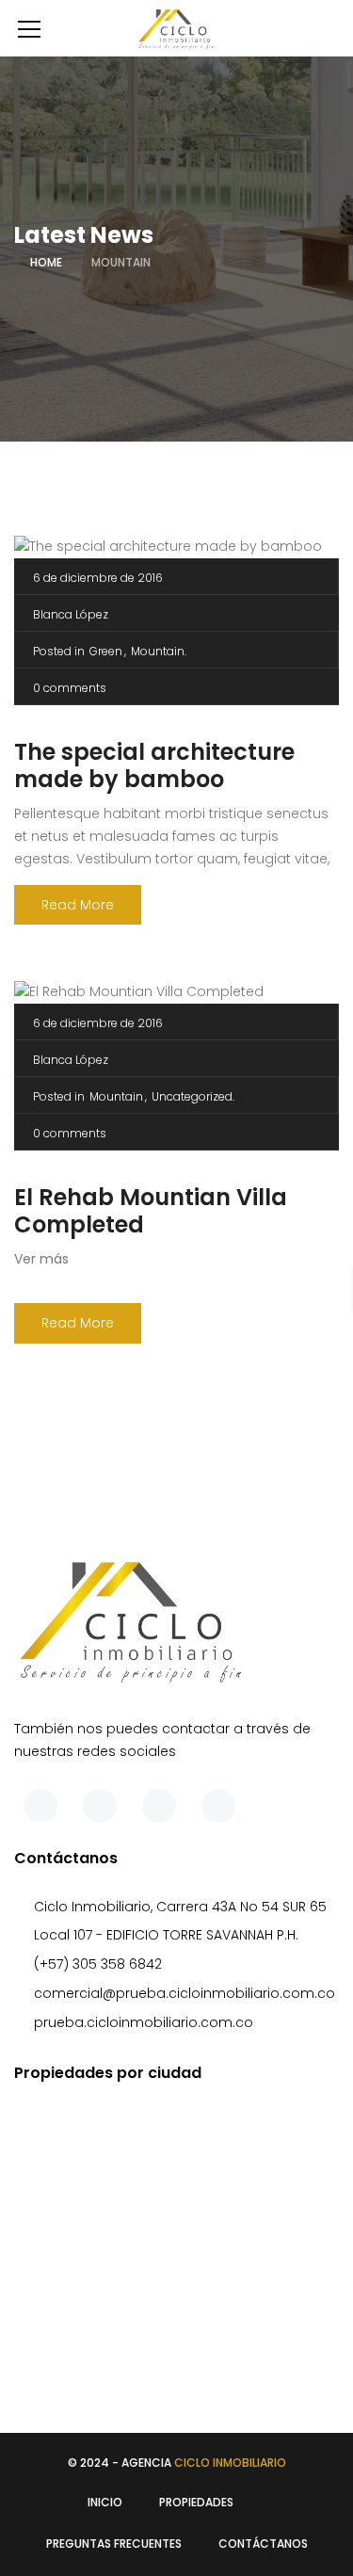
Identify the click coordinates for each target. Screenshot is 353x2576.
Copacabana (92, 2173)
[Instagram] (218, 1806)
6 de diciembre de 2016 (98, 578)
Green (106, 651)
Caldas (70, 2145)
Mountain (158, 651)
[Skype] (159, 1806)
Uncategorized (192, 1096)
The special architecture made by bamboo (154, 765)
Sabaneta (79, 2371)
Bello (61, 2117)
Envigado (77, 2201)
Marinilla (72, 2314)
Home (46, 262)
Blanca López (71, 614)
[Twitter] (100, 1806)
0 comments (70, 688)
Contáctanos (263, 2544)
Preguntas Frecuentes (114, 2544)
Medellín (73, 2343)
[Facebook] (40, 1806)
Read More (78, 905)
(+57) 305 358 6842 (98, 1964)
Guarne (71, 2230)
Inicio (105, 2502)
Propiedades (196, 2502)
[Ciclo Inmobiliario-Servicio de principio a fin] (176, 28)
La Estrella (78, 2286)
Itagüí (65, 2258)
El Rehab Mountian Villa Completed (151, 1211)
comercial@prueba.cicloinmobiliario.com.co (185, 1993)
